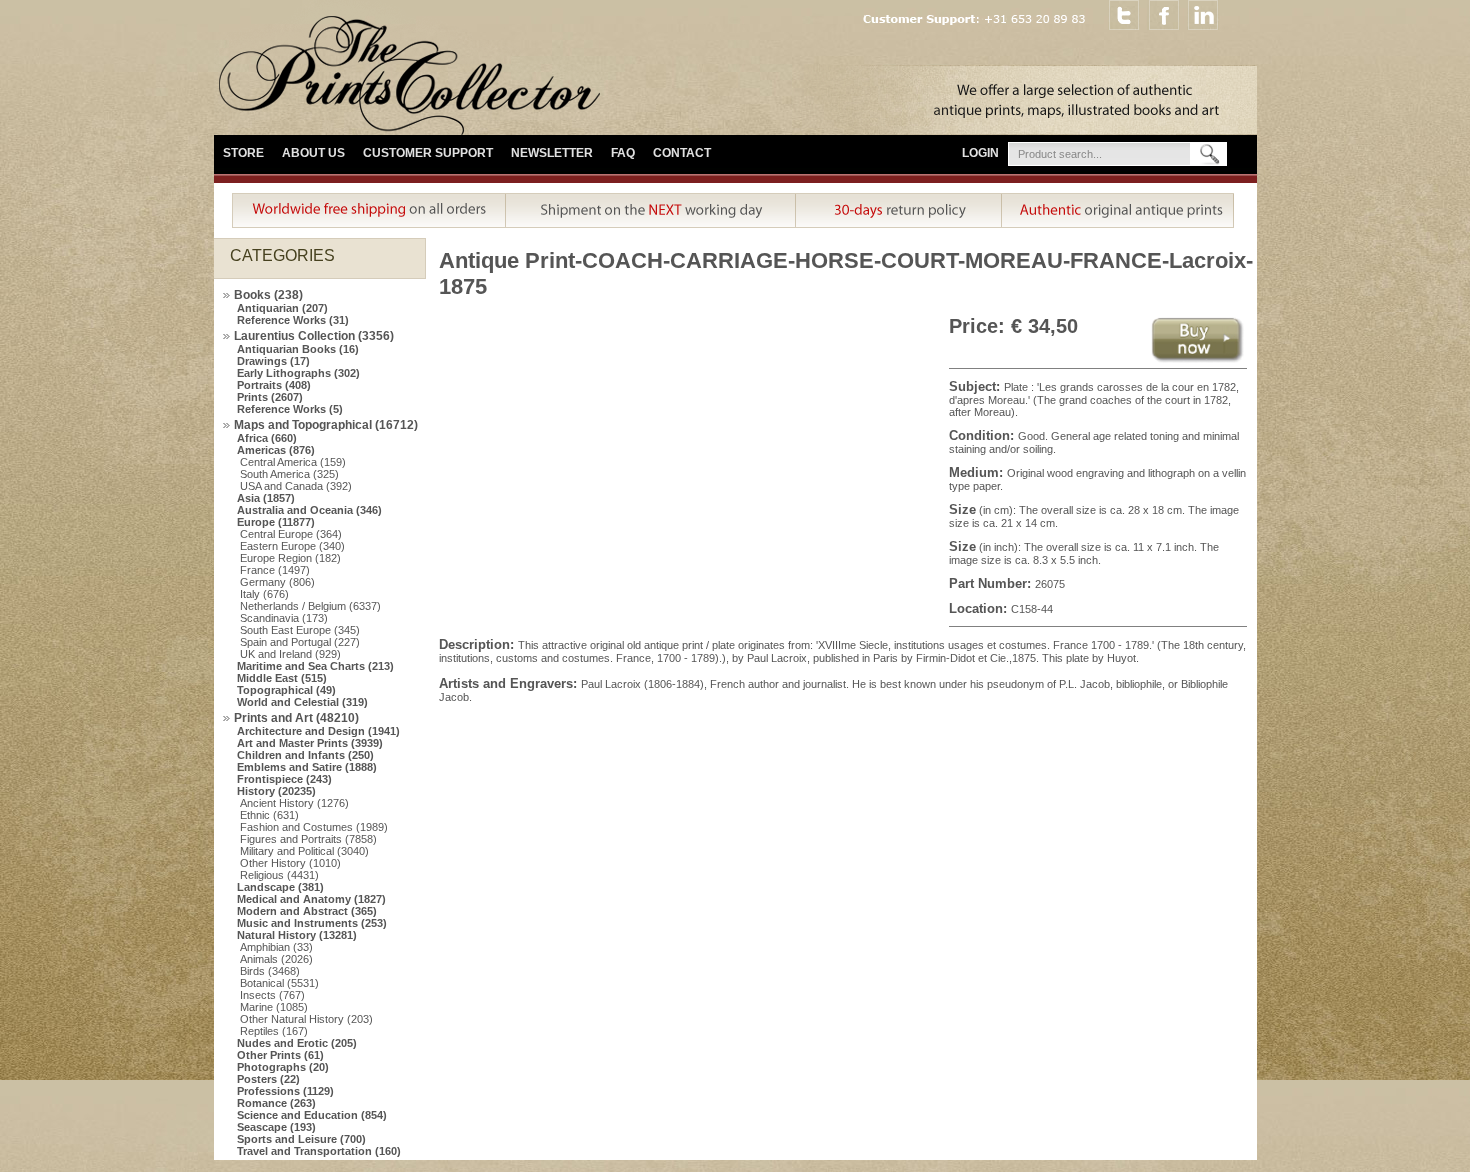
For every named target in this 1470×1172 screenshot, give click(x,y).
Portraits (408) (274, 385)
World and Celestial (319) (302, 702)
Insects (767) (272, 995)
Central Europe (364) (291, 534)
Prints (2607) (270, 397)
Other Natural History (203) (306, 1019)
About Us (313, 153)
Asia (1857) (266, 498)
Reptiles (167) (274, 1031)
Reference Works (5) (290, 409)
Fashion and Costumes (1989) (314, 827)
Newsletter (552, 153)
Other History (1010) (290, 863)
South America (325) (289, 474)
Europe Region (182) (290, 558)
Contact (682, 153)
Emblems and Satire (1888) (307, 767)
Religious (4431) (279, 875)
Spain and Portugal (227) (300, 642)
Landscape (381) (280, 887)
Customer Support (428, 153)
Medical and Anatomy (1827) (311, 899)
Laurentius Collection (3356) (314, 336)
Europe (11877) (276, 522)
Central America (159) (293, 462)
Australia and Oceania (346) (309, 510)
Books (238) (268, 295)
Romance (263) (276, 1103)
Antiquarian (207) (282, 308)
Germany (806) (277, 582)
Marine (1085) (274, 1007)
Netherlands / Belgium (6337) (310, 606)
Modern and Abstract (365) (307, 911)
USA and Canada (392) (296, 486)
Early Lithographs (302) (298, 373)
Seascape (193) (276, 1127)
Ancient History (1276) (294, 803)
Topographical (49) (286, 690)
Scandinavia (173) (284, 618)
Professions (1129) (285, 1091)
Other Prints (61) (280, 1055)
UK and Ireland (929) (290, 654)
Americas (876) (276, 450)
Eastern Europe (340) (292, 546)
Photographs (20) (283, 1067)
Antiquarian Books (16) (298, 349)
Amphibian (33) (276, 947)
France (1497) (275, 570)
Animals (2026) (276, 959)
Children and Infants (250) (305, 755)
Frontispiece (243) (284, 779)
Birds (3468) (270, 971)
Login (980, 153)
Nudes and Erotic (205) (297, 1043)
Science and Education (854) (312, 1115)
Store (243, 153)
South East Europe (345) (300, 630)
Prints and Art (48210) (296, 718)
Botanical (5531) (279, 983)
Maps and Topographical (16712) (326, 425)
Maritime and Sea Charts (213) (315, 666)
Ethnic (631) (269, 815)
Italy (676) (264, 594)
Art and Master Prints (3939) (310, 743)
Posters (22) (268, 1079)
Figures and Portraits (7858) (308, 839)
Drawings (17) (273, 361)
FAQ (623, 153)
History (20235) (276, 791)
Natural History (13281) (297, 935)
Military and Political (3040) (304, 851)
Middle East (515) (282, 678)
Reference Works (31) (293, 320)
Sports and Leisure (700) (301, 1139)
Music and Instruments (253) (312, 923)
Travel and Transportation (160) (319, 1151)
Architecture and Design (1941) (318, 731)
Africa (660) (267, 438)
